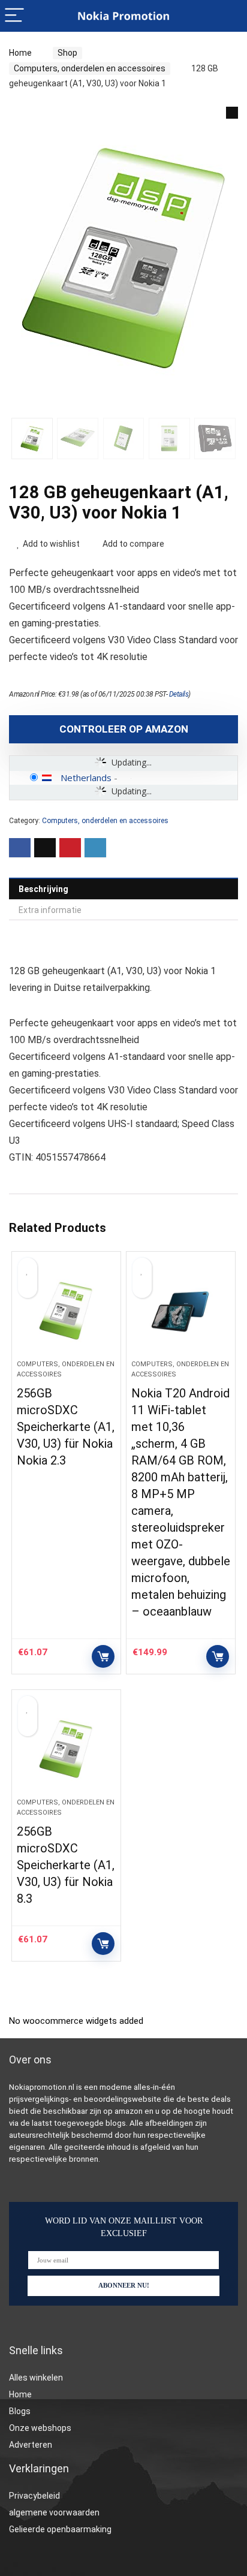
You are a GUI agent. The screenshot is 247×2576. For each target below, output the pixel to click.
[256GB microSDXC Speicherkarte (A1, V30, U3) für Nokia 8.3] (66, 1749)
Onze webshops (40, 2428)
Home (20, 53)
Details (179, 694)
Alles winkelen (36, 2378)
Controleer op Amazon (124, 729)
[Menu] (14, 16)
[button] (232, 113)
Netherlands (86, 778)
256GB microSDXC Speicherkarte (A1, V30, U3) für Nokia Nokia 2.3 (66, 1427)
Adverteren (31, 2445)
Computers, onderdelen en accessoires (90, 68)
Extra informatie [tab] (50, 910)
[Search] (228, 16)
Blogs (20, 2411)
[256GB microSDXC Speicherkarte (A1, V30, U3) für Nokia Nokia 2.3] (66, 1310)
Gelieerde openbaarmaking (60, 2529)
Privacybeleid (34, 2496)
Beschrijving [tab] (43, 889)
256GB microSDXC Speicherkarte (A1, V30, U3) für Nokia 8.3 (66, 1865)
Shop (67, 53)
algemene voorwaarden (54, 2512)
